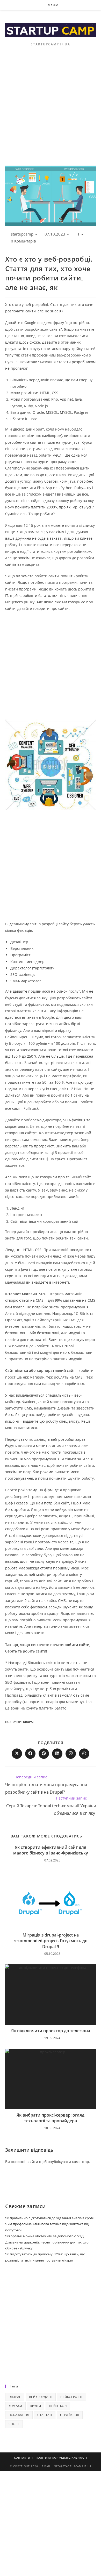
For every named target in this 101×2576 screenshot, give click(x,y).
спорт (14, 2424)
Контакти (22, 2458)
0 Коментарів (23, 241)
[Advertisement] (51, 113)
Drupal (68, 1346)
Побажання (19, 2415)
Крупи (36, 2406)
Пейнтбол (58, 2406)
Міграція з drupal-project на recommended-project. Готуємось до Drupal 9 (51, 1941)
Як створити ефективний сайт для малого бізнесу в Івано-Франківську (51, 1850)
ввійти (32, 2162)
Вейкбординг (41, 2397)
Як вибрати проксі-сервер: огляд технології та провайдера (51, 2118)
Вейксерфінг (71, 2397)
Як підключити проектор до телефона (51, 2031)
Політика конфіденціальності (61, 2458)
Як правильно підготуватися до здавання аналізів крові (49, 2218)
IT (78, 234)
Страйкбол (70, 2415)
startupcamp (22, 234)
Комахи (15, 2406)
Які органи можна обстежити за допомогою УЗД (44, 2236)
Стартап (45, 2415)
